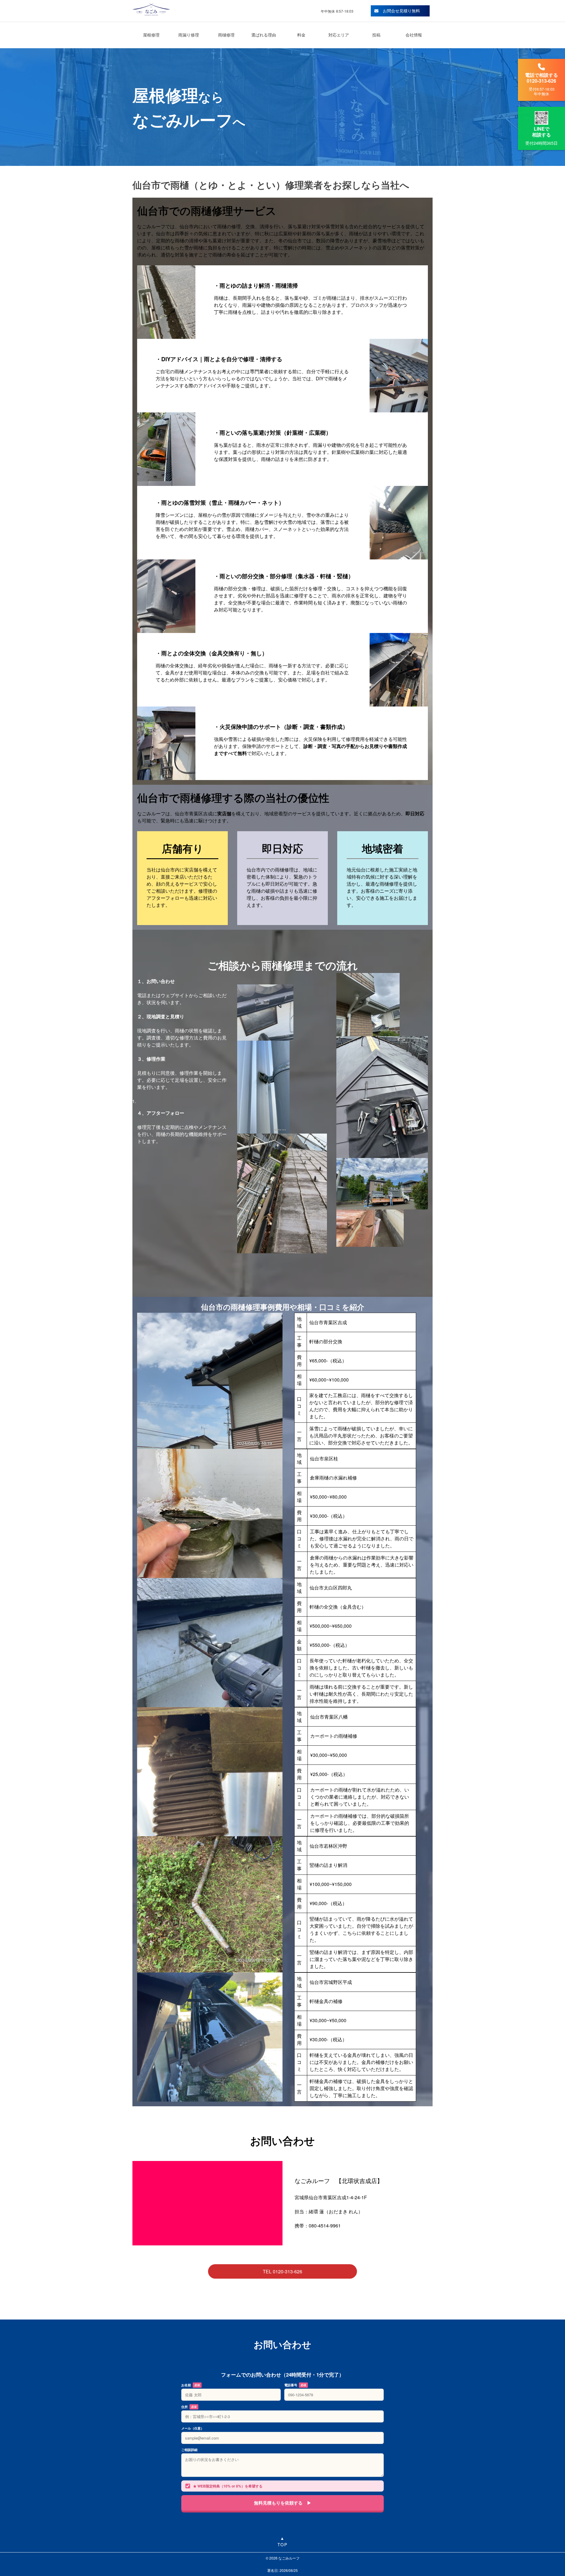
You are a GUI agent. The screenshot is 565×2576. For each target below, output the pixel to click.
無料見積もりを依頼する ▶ (283, 2503)
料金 (301, 35)
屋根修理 (151, 35)
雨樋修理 (226, 35)
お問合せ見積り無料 (401, 11)
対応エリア (339, 35)
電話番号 (295, 2385)
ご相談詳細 (189, 2450)
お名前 (191, 2385)
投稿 (376, 35)
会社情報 (414, 35)
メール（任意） (193, 2428)
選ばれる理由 (264, 35)
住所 (189, 2407)
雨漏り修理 (189, 35)
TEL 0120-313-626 (282, 2271)
